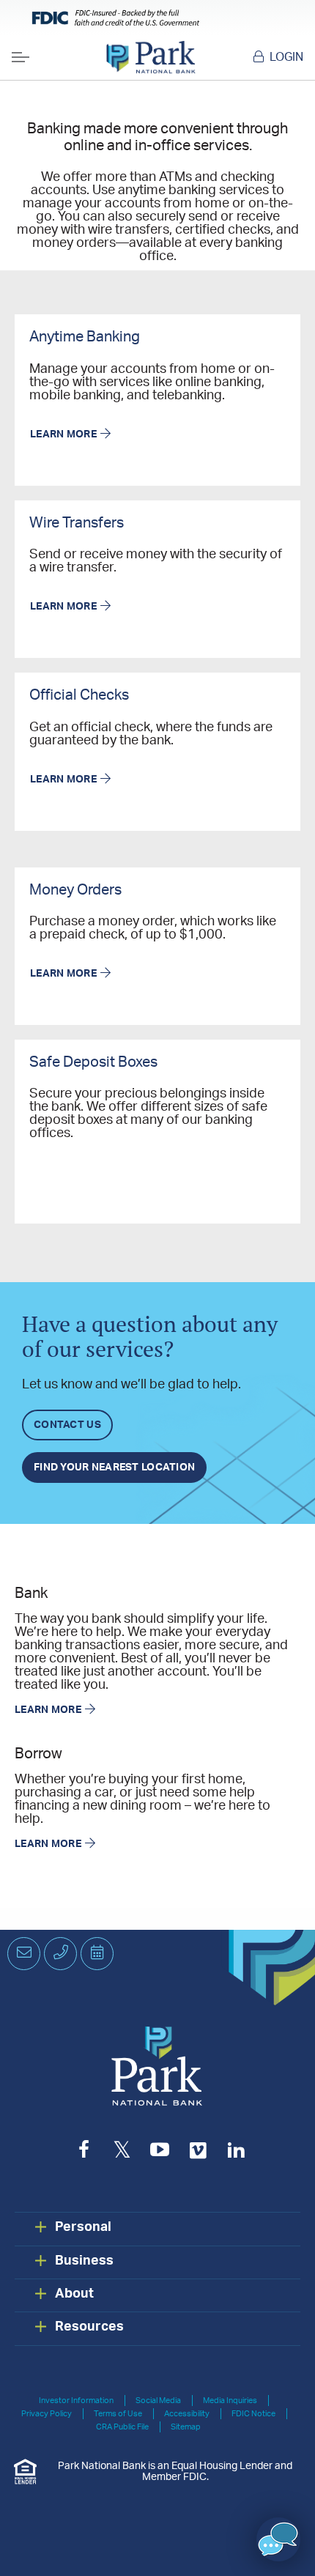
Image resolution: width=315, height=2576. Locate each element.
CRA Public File (122, 2427)
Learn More (63, 434)
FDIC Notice (253, 2414)
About (74, 2294)
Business (84, 2261)
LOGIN (286, 57)
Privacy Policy (47, 2414)
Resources (89, 2327)
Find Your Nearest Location (114, 1467)
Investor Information (76, 2401)
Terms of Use (118, 2414)
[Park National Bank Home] (151, 57)
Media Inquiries (230, 2401)
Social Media (158, 2401)
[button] (278, 2539)
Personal (83, 2227)
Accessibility (187, 2414)
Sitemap (186, 2427)
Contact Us (67, 1425)
